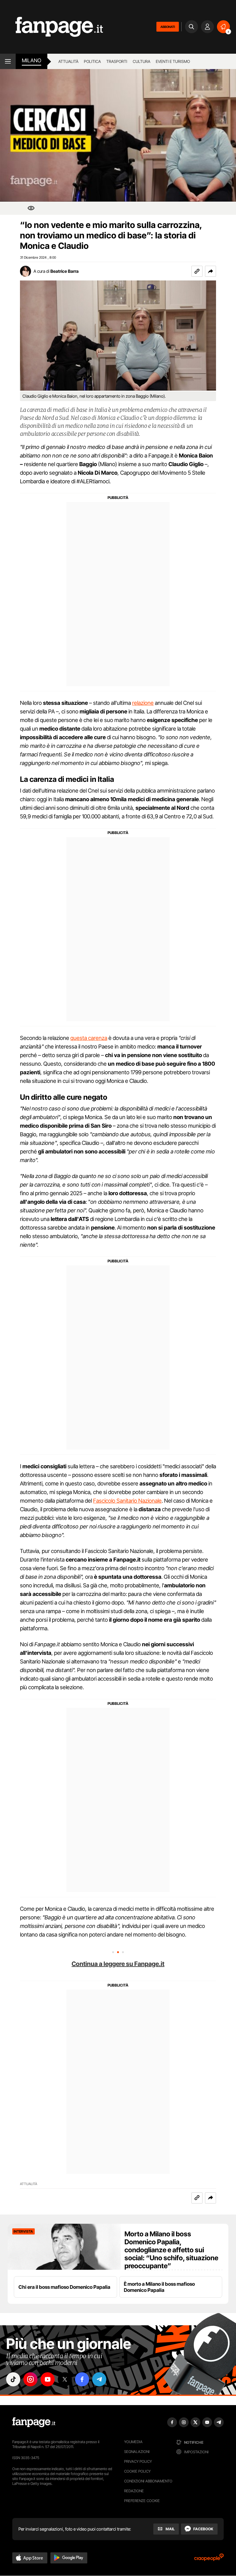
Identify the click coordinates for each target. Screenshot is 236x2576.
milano (31, 60)
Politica (92, 61)
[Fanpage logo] (51, 27)
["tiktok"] (13, 2379)
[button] (210, 271)
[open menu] (8, 61)
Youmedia (133, 2442)
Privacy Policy (138, 2461)
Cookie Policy (137, 2471)
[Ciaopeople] (209, 2559)
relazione (143, 703)
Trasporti (117, 61)
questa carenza (89, 1038)
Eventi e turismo (173, 61)
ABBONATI (168, 27)
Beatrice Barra (65, 271)
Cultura (142, 61)
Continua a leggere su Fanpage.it (118, 1964)
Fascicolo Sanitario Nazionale (127, 1501)
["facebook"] (82, 2379)
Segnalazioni (137, 2452)
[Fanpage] (34, 2422)
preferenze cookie (142, 2501)
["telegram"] (99, 2379)
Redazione (134, 2491)
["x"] (65, 2379)
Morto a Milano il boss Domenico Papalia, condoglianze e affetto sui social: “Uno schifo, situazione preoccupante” (171, 2250)
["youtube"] (48, 2379)
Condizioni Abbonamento (148, 2481)
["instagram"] (30, 2379)
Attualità (68, 61)
